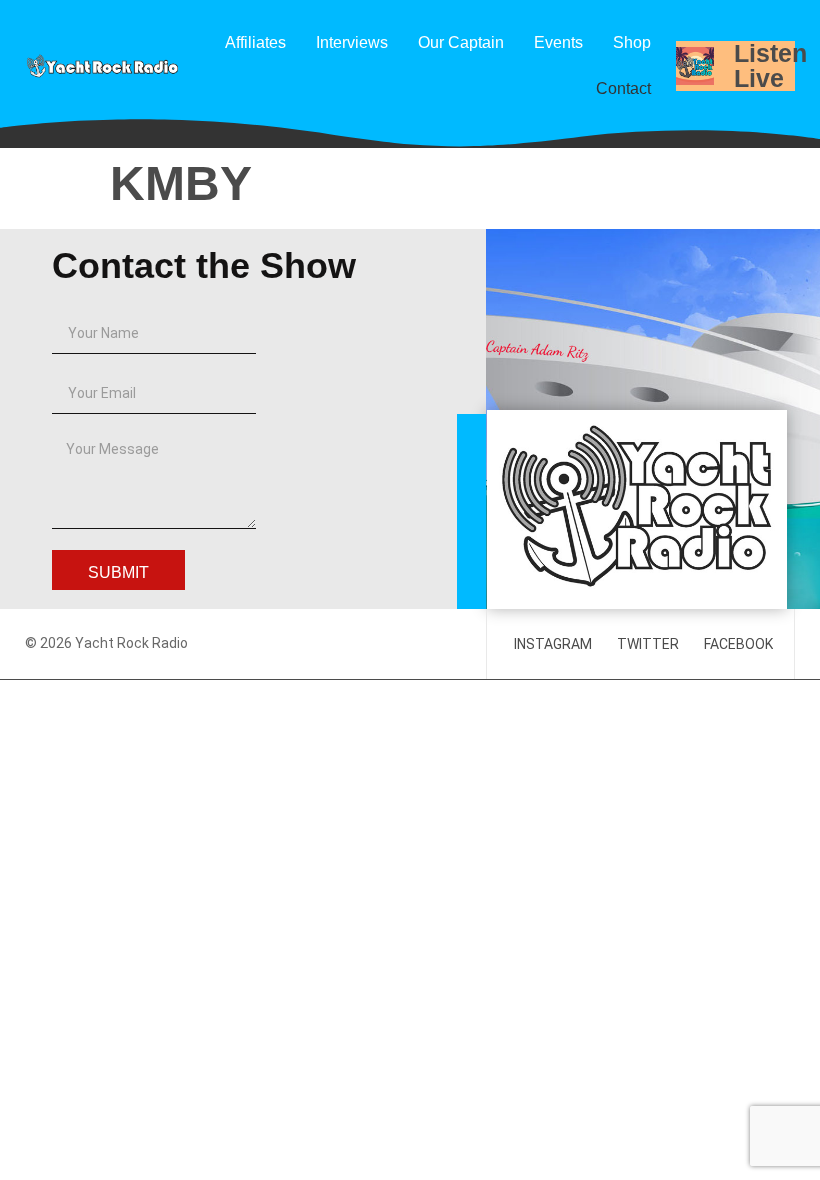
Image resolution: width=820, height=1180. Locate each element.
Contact (623, 88)
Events (558, 42)
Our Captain (461, 42)
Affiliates (255, 42)
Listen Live (770, 65)
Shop (632, 42)
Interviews (352, 42)
